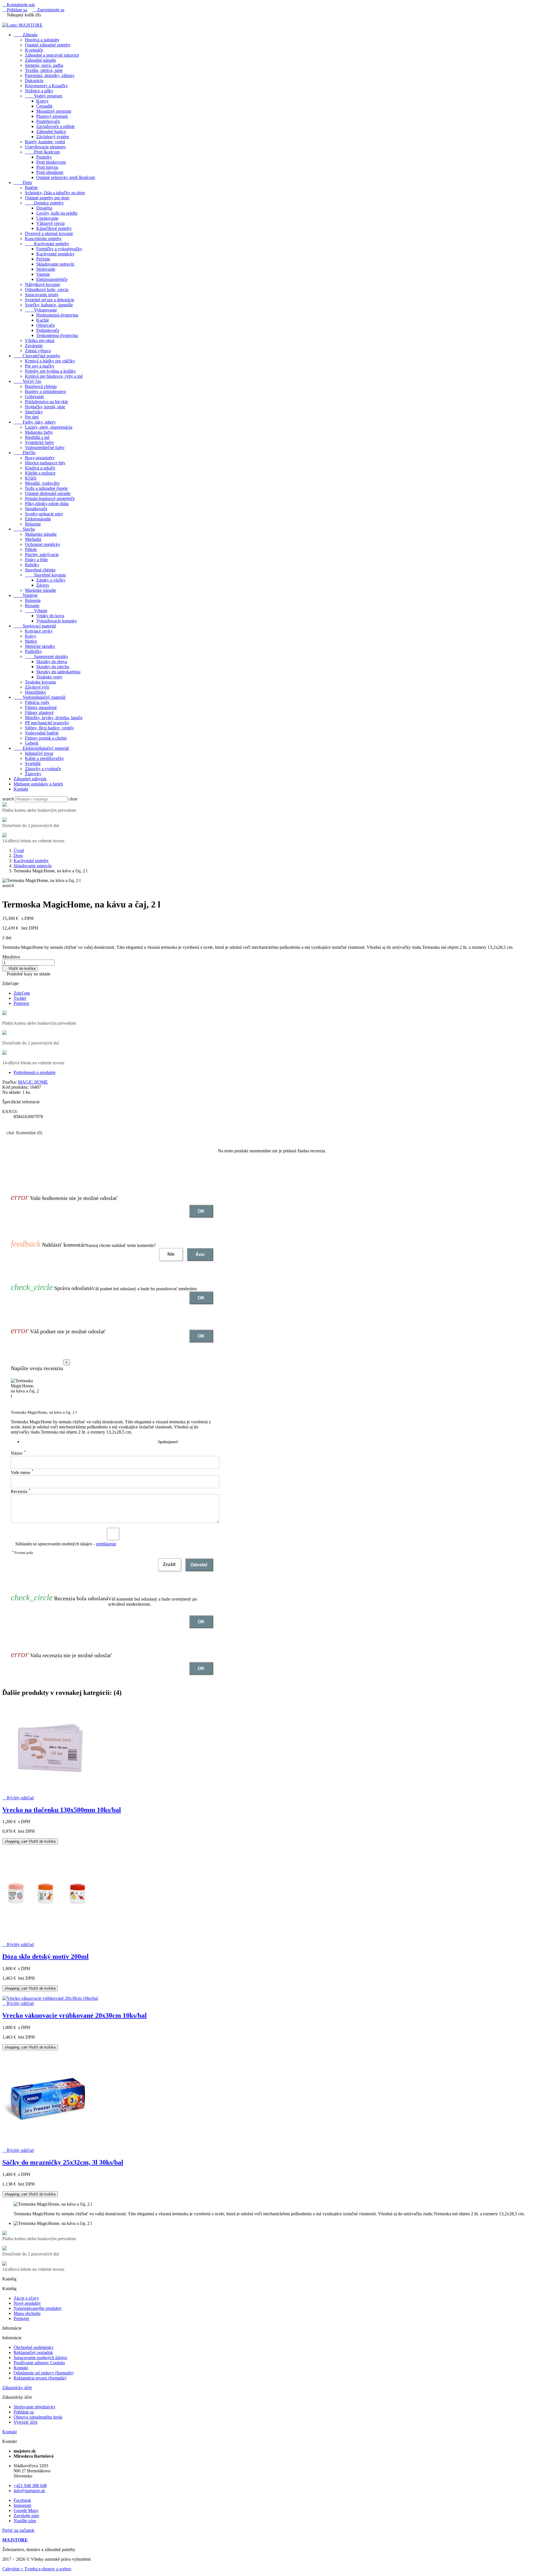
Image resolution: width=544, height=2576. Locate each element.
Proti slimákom (50, 172)
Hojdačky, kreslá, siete (45, 407)
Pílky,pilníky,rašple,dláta (47, 504)
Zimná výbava (38, 351)
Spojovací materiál (35, 626)
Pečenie (43, 259)
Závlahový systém (53, 137)
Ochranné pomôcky (43, 544)
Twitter (20, 998)
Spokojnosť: (168, 1442)
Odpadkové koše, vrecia (47, 290)
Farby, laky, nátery (35, 422)
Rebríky (32, 565)
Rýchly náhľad (18, 1798)
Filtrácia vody (37, 702)
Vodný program (43, 96)
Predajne (21, 2318)
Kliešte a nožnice (40, 473)
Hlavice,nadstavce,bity (45, 463)
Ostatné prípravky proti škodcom (66, 177)
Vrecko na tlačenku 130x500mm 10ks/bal (62, 1810)
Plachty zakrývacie (42, 555)
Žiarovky (33, 774)
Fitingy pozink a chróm (46, 738)
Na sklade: (12, 1092)
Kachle (43, 320)
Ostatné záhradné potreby (48, 45)
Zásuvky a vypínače (43, 769)
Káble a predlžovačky (44, 758)
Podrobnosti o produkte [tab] (35, 1072)
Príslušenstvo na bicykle (46, 402)
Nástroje (26, 595)
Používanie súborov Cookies (39, 2363)
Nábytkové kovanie (42, 284)
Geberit (32, 743)
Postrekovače (48, 121)
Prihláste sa (24, 2412)
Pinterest (21, 1003)
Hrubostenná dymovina (57, 315)
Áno (200, 1254)
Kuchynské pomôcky (55, 254)
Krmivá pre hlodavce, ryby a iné (54, 376)
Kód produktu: (15, 1087)
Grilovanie (34, 397)
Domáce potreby (44, 203)
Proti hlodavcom (51, 162)
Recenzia (21, 1491)
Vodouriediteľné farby (45, 448)
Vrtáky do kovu (50, 616)
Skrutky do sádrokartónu (58, 672)
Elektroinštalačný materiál (41, 748)
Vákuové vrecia (50, 223)
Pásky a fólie (36, 560)
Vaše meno (22, 1472)
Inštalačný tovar (39, 753)
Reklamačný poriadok (33, 2352)
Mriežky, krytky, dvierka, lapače (54, 718)
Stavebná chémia (40, 570)
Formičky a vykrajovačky (59, 249)
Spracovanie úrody (42, 295)
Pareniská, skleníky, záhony (50, 75)
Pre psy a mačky (40, 366)
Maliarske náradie (41, 534)
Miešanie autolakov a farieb (38, 784)
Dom (23, 182)
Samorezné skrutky (47, 656)
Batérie (31, 188)
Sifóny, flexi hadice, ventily (49, 728)
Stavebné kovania (45, 575)
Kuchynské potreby (47, 244)
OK (201, 1211)
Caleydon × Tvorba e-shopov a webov (37, 2569)
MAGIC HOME (33, 1082)
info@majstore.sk (29, 2491)
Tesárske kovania (40, 682)
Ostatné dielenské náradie (48, 493)
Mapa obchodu (27, 2313)
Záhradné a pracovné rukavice (52, 55)
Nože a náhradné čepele (46, 488)
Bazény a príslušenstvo (45, 391)
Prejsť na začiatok (18, 2530)
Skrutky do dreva (52, 662)
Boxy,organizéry (40, 458)
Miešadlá (33, 539)
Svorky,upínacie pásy (44, 514)
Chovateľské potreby (37, 356)
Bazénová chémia (41, 386)
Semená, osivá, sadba (44, 65)
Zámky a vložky (51, 580)
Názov (18, 1453)
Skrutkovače (36, 509)
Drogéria (44, 208)
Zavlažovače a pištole (56, 126)
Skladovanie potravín (55, 264)
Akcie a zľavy (26, 2298)
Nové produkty (27, 2303)
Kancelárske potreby (43, 239)
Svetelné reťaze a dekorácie (50, 300)
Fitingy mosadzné (41, 707)
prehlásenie (106, 1544)
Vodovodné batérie (42, 733)
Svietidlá (33, 763)
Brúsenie (33, 524)
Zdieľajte (22, 993)
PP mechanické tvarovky (47, 723)
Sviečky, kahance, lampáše (49, 305)
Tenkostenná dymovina (57, 335)
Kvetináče (34, 50)
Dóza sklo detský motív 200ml (45, 1956)
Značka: (9, 1082)
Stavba (24, 529)
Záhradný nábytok (30, 779)
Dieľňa (25, 453)
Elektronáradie (38, 519)
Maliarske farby (39, 432)
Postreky (44, 157)
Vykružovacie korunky (57, 621)
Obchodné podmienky (34, 2347)
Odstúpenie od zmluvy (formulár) (43, 2373)
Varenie (43, 274)
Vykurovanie (41, 310)
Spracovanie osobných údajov (41, 2358)
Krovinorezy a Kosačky (46, 86)
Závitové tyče (37, 687)
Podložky (33, 651)
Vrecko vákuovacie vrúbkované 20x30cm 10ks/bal (75, 2015)
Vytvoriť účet (25, 2422)
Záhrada (25, 35)
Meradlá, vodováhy (42, 483)
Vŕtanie (36, 611)
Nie (171, 1254)
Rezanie (32, 605)
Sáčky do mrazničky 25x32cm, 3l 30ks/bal (63, 2162)
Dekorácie (34, 81)
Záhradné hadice (51, 132)
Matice (31, 641)
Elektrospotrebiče (52, 279)
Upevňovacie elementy (45, 147)
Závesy (43, 585)
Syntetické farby (40, 442)
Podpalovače (48, 330)
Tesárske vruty (49, 677)
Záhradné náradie (41, 60)
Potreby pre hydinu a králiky (50, 371)
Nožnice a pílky (39, 91)
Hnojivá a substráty (42, 40)
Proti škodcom (42, 152)
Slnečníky (34, 412)
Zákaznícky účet (17, 2388)
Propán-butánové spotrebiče (50, 498)
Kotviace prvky (39, 631)
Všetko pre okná (40, 340)
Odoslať (199, 1565)
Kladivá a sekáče (40, 468)
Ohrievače (45, 325)
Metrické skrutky (40, 646)
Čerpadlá (44, 106)
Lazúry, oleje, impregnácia (49, 427)
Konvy (42, 101)
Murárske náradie (41, 590)
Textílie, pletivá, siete (44, 70)
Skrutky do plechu (53, 667)
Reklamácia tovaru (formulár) (40, 2378)
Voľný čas (27, 381)
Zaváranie (34, 346)
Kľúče (31, 478)
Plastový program (52, 116)
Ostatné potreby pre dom (47, 198)
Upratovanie (47, 218)
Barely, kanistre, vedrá (45, 142)
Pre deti (32, 417)
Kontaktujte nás (19, 5)
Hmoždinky (36, 692)
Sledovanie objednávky (35, 2407)
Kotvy (31, 636)
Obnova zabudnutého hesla (38, 2417)
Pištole (31, 549)
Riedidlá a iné (37, 437)
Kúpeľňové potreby (54, 228)
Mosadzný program (54, 111)
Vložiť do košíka (20, 968)
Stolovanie (46, 269)
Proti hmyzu (47, 167)
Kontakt (21, 789)
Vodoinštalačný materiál (40, 697)
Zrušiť (170, 1564)
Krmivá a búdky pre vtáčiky (50, 361)
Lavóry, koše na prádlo (57, 213)
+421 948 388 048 (30, 2486)
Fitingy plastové (39, 713)
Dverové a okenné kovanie (49, 233)
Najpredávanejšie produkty (38, 2308)
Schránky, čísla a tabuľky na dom (55, 193)
